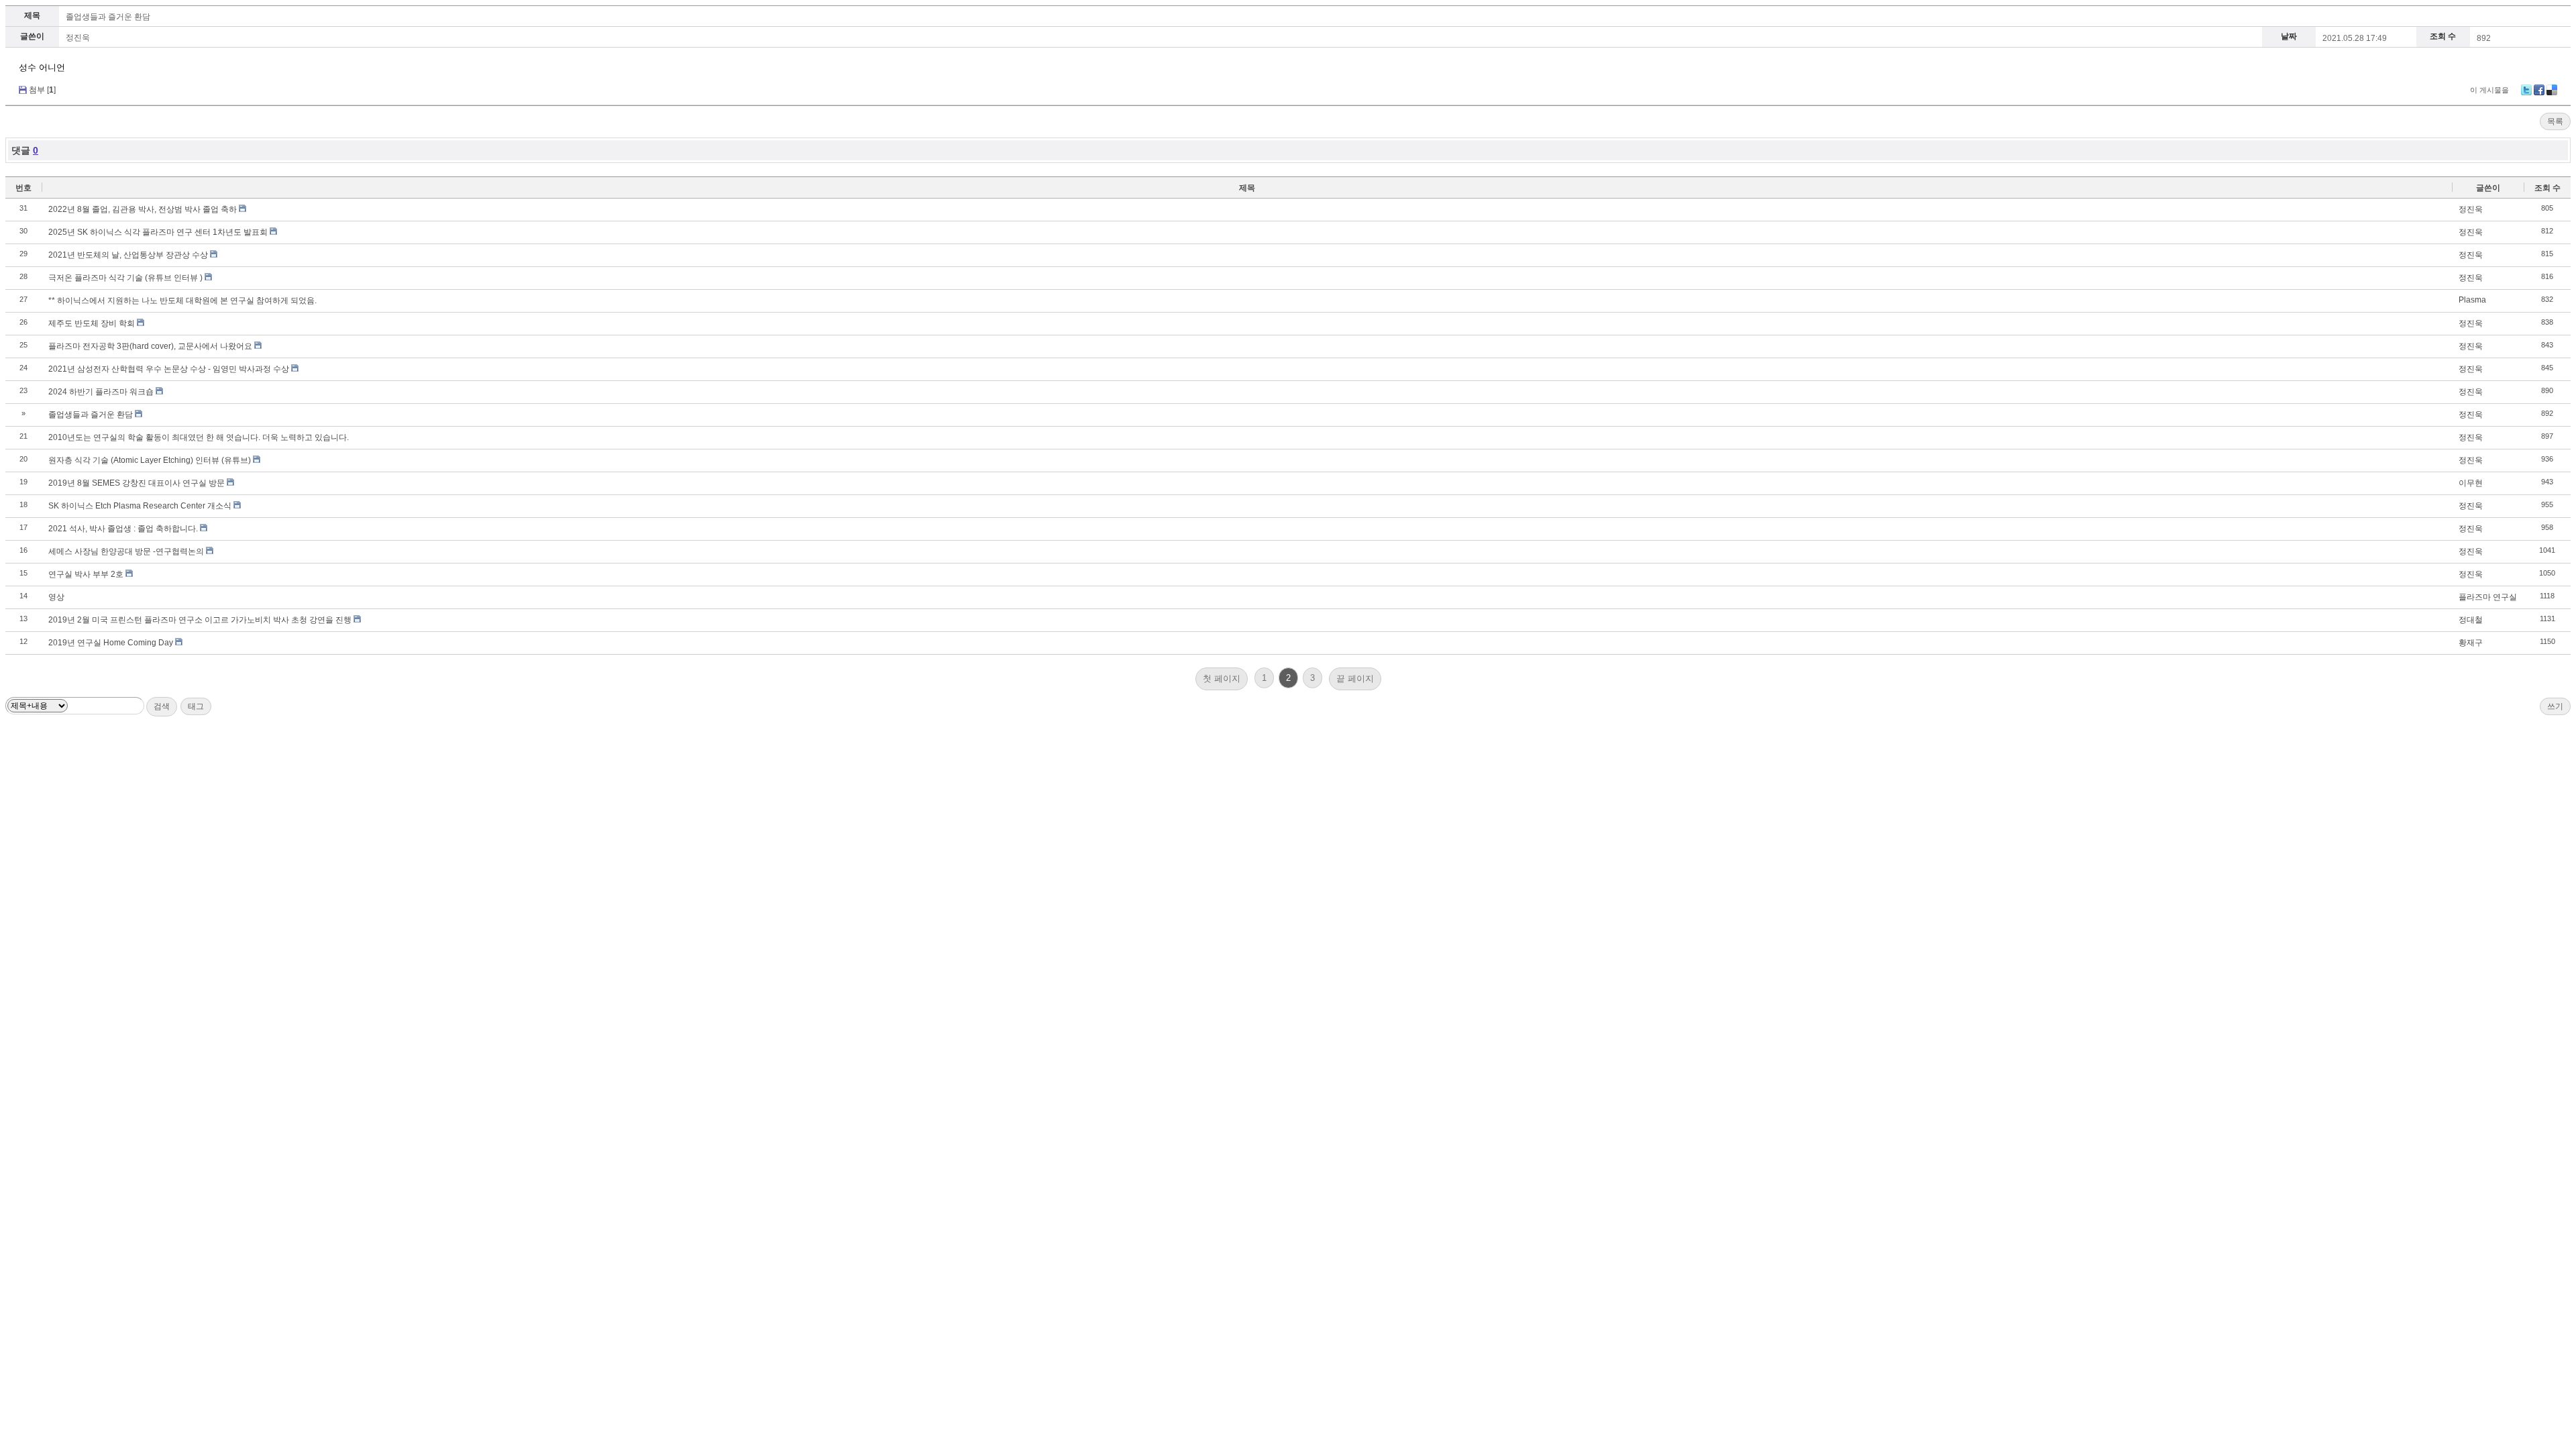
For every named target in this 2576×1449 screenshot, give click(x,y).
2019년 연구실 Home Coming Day (111, 643)
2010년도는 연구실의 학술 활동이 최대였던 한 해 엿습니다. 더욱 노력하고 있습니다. (199, 437)
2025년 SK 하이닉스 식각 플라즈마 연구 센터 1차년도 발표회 (158, 232)
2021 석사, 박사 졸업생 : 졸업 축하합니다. (123, 529)
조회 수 (2547, 188)
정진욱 (78, 38)
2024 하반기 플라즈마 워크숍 (101, 392)
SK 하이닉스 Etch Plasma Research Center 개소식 (140, 506)
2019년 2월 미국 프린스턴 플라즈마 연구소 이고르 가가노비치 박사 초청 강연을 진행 (200, 620)
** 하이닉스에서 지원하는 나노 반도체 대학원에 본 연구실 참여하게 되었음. (182, 301)
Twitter (2526, 90)
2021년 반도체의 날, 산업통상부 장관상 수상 (128, 255)
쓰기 (2555, 706)
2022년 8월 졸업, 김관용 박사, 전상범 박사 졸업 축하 (143, 209)
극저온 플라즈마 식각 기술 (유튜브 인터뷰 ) (125, 278)
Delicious (2552, 90)
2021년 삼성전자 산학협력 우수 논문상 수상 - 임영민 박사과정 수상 (169, 369)
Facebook (2539, 90)
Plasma (2472, 300)
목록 (2555, 121)
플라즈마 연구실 (2488, 597)
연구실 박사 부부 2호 (86, 574)
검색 (162, 706)
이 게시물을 (2489, 90)
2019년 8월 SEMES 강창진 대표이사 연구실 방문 (137, 483)
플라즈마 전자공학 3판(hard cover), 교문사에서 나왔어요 (150, 346)
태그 (196, 706)
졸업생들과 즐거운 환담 (108, 17)
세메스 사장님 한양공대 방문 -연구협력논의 (126, 551)
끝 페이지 (1355, 679)
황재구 (2471, 643)
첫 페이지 (1222, 679)
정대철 (2471, 620)
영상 (56, 597)
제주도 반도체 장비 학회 (92, 323)
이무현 (2471, 483)
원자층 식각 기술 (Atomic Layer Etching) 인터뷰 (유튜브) (150, 460)
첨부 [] (42, 90)
